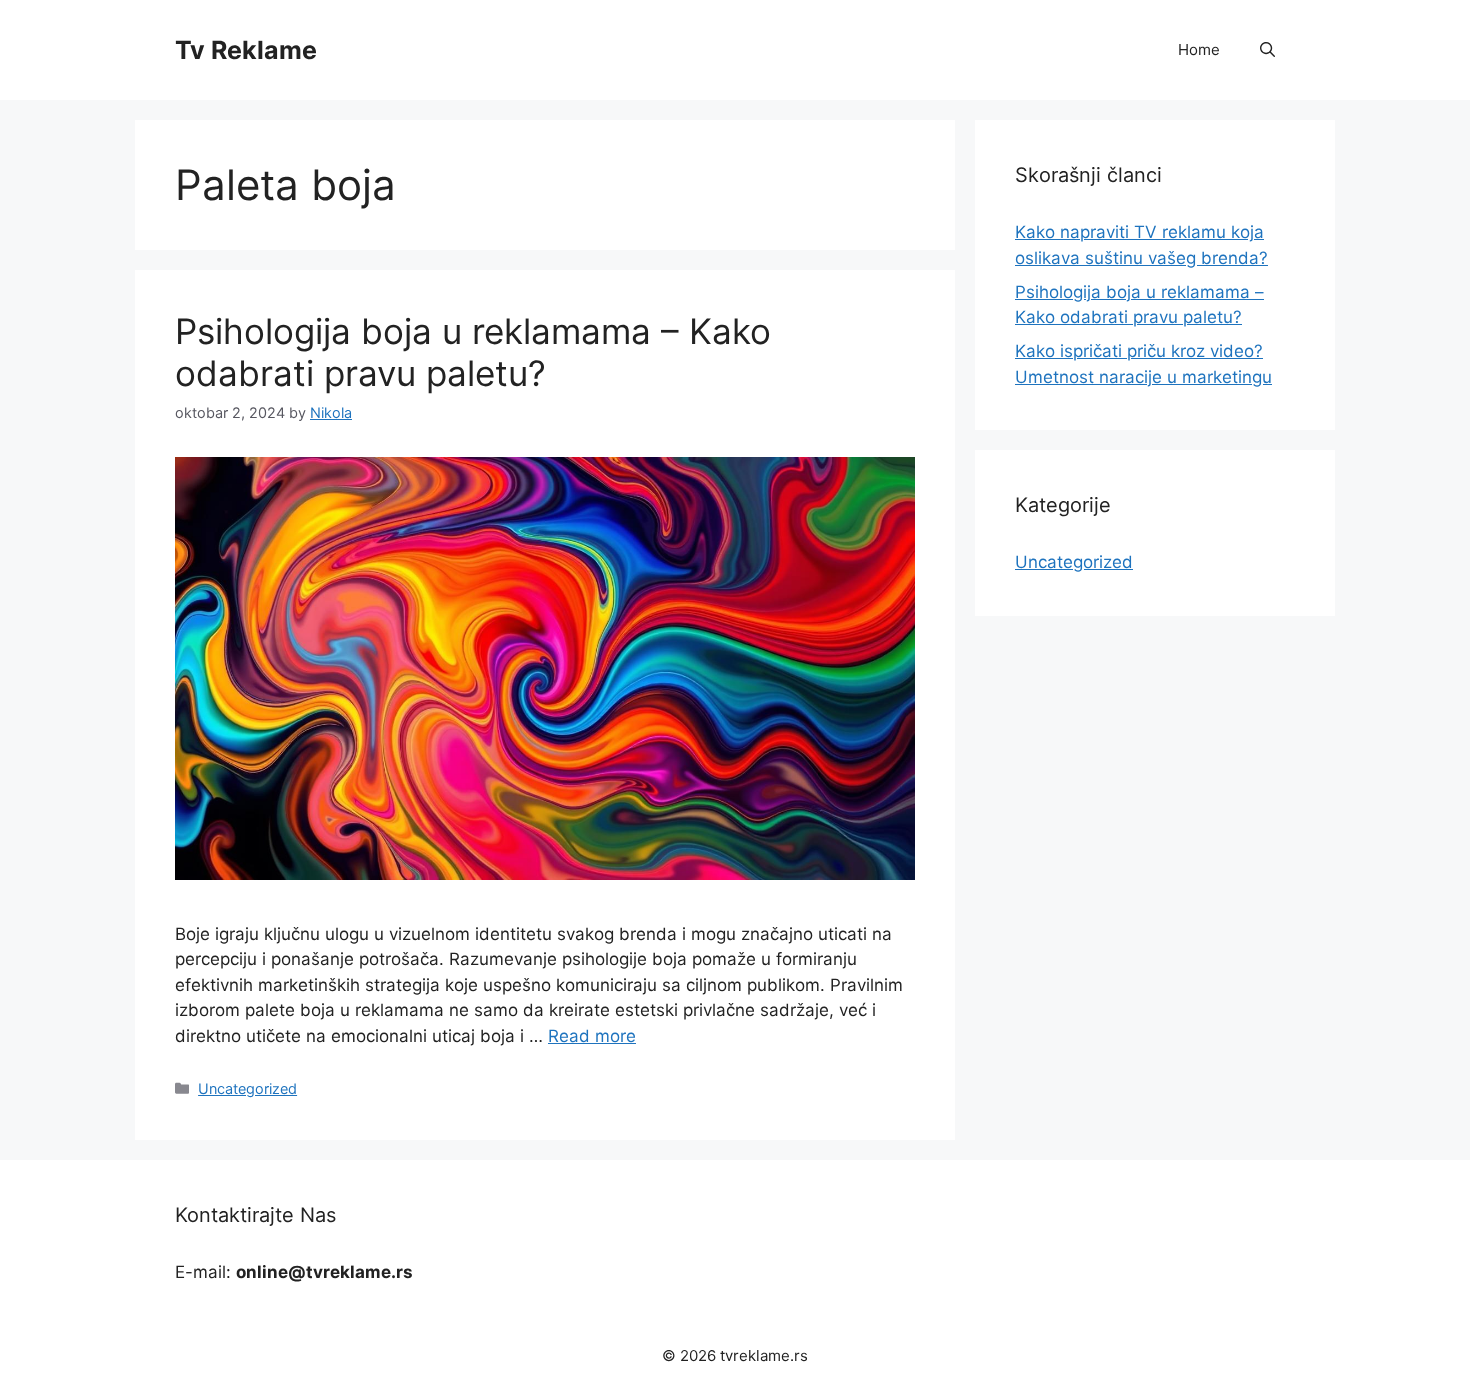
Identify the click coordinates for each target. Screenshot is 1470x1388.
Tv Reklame (246, 50)
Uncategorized (247, 1088)
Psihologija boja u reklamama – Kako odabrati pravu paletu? (473, 352)
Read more (592, 1036)
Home (1199, 49)
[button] (1267, 50)
